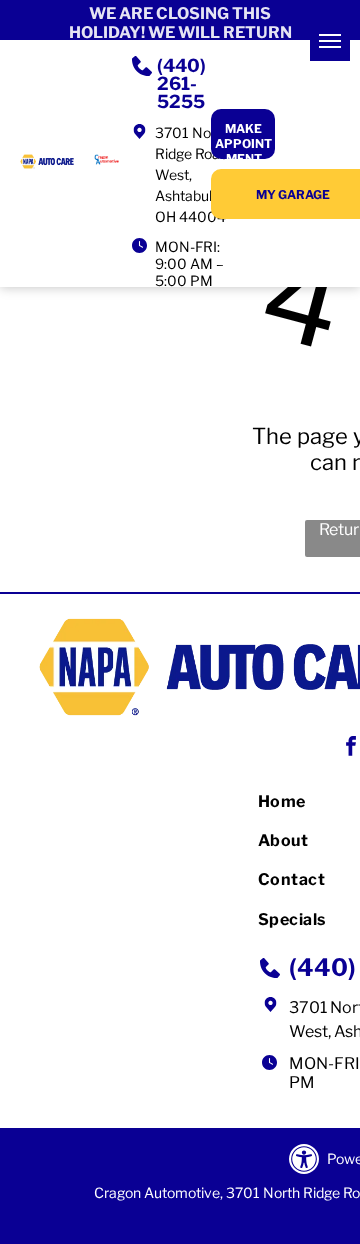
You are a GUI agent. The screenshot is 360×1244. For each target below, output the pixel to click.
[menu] (330, 41)
